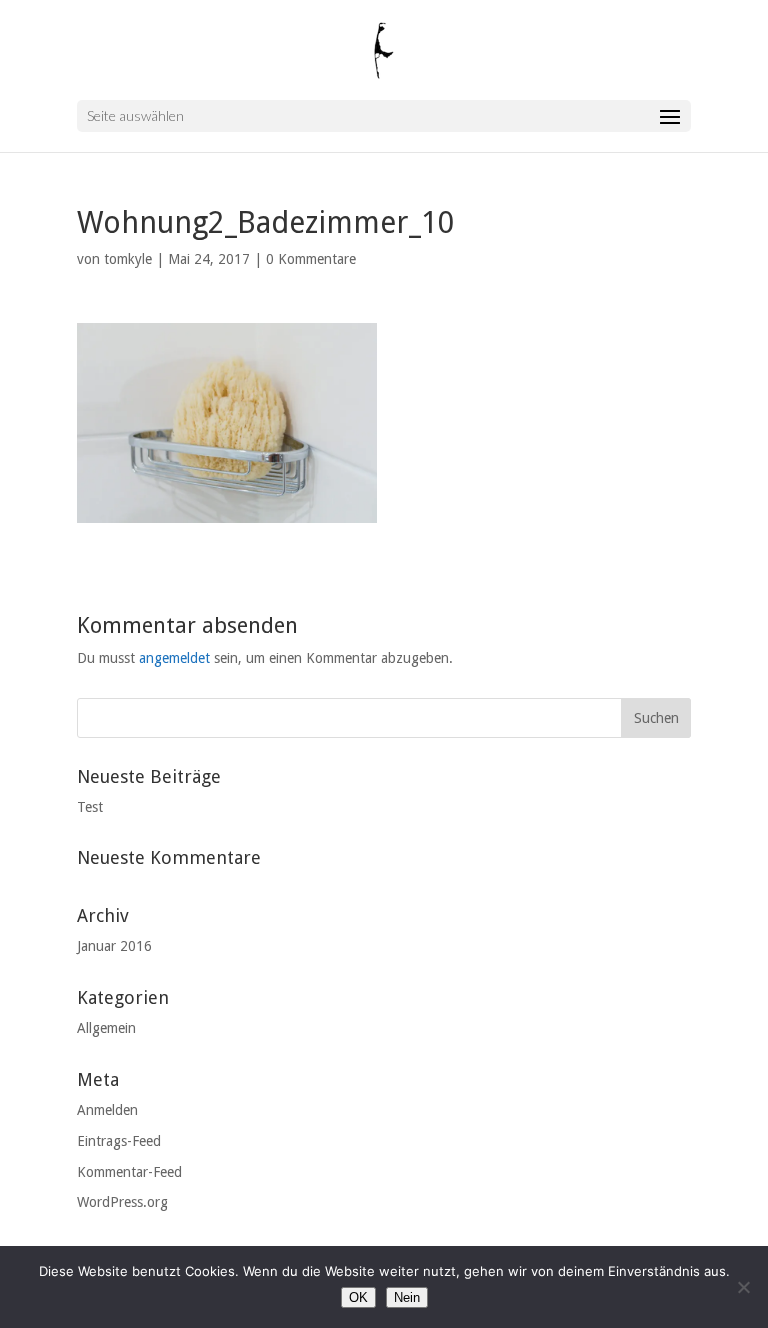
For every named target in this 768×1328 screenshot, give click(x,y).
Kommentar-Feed (129, 1172)
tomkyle (128, 259)
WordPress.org (122, 1202)
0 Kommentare (311, 259)
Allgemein (106, 1028)
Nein (407, 1297)
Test (90, 807)
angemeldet (174, 658)
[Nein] (743, 1287)
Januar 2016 (114, 946)
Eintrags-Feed (119, 1141)
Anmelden (107, 1110)
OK (358, 1297)
